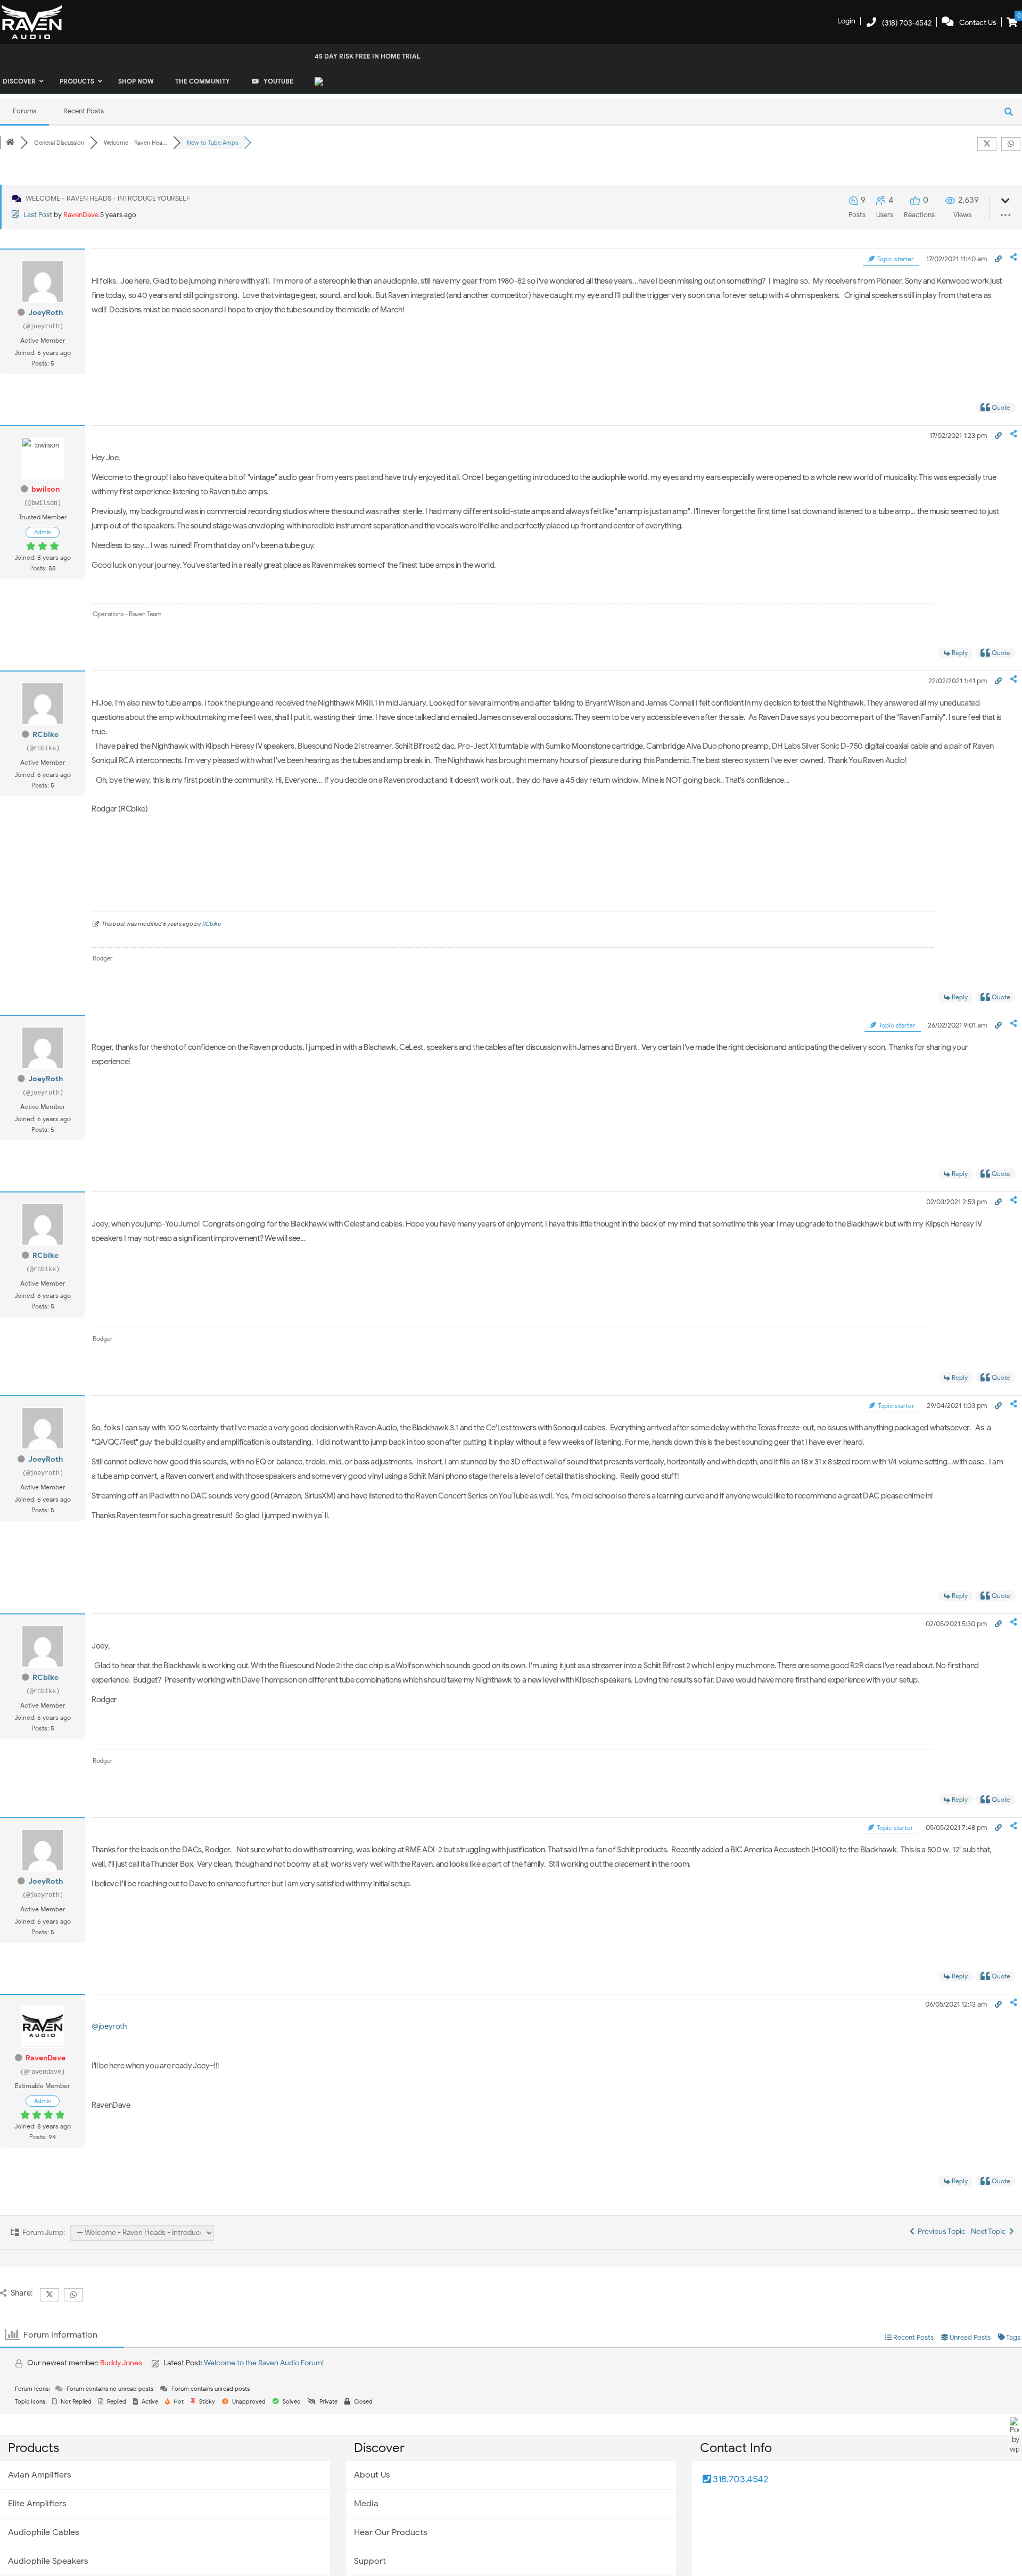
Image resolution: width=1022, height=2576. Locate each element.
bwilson (46, 489)
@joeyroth (109, 2026)
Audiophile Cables (44, 2532)
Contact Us (978, 23)
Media (366, 2504)
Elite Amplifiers (37, 2504)
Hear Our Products (391, 2532)
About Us (372, 2475)
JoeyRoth (46, 313)
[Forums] (10, 143)
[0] (1012, 23)
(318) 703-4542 (907, 23)
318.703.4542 (740, 2479)
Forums (24, 111)
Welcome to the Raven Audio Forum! (264, 2363)
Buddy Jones (121, 2363)
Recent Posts (84, 111)
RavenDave (81, 215)
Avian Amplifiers (40, 2475)
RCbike (46, 735)
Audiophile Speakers (48, 2561)
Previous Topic (940, 2231)
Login (846, 21)
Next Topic (990, 2231)
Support (370, 2561)
